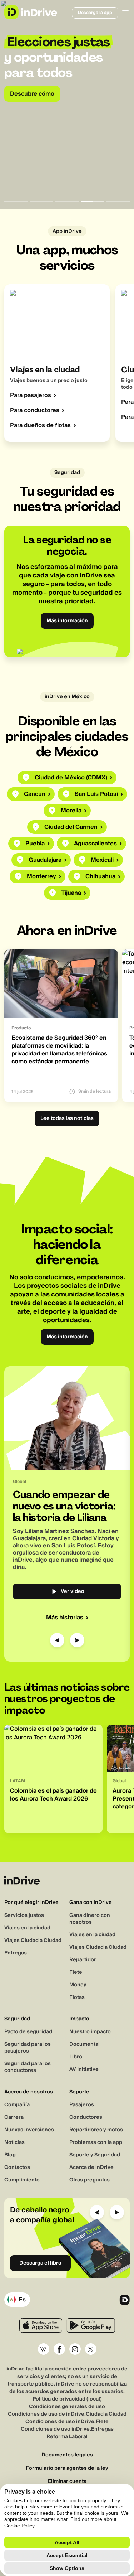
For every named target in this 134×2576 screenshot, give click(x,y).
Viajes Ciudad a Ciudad (33, 1941)
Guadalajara (45, 860)
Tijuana (71, 893)
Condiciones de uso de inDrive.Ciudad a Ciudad (67, 2414)
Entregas (16, 1953)
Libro (76, 2057)
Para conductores (35, 410)
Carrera (14, 2117)
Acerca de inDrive (91, 2167)
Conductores (86, 2117)
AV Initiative (84, 2069)
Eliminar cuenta (67, 2482)
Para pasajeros (31, 395)
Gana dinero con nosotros (90, 1919)
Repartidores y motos (96, 2130)
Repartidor (83, 1960)
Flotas (77, 1997)
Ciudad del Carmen (71, 827)
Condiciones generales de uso (67, 2407)
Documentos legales (67, 2455)
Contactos (17, 2167)
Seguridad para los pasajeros (28, 2048)
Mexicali (102, 860)
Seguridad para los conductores (28, 2067)
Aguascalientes (95, 844)
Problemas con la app (96, 2142)
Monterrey (41, 876)
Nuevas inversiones (29, 2130)
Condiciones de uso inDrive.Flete (67, 2422)
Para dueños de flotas (40, 425)
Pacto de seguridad (28, 2032)
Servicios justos (24, 1915)
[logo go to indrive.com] (31, 12)
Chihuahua (100, 876)
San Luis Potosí (96, 794)
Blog (10, 2155)
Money (78, 1985)
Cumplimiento (22, 2180)
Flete (76, 1972)
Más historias (65, 1618)
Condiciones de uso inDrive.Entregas (67, 2429)
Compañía (17, 2105)
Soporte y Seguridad (95, 2155)
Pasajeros (82, 2105)
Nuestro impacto (90, 2032)
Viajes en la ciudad (27, 1928)
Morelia (71, 811)
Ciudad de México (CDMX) (71, 778)
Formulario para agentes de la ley (67, 2468)
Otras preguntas (90, 2180)
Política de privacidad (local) (67, 2399)
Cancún (35, 794)
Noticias (14, 2142)
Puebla (35, 844)
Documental (85, 2044)
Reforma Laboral (67, 2437)
